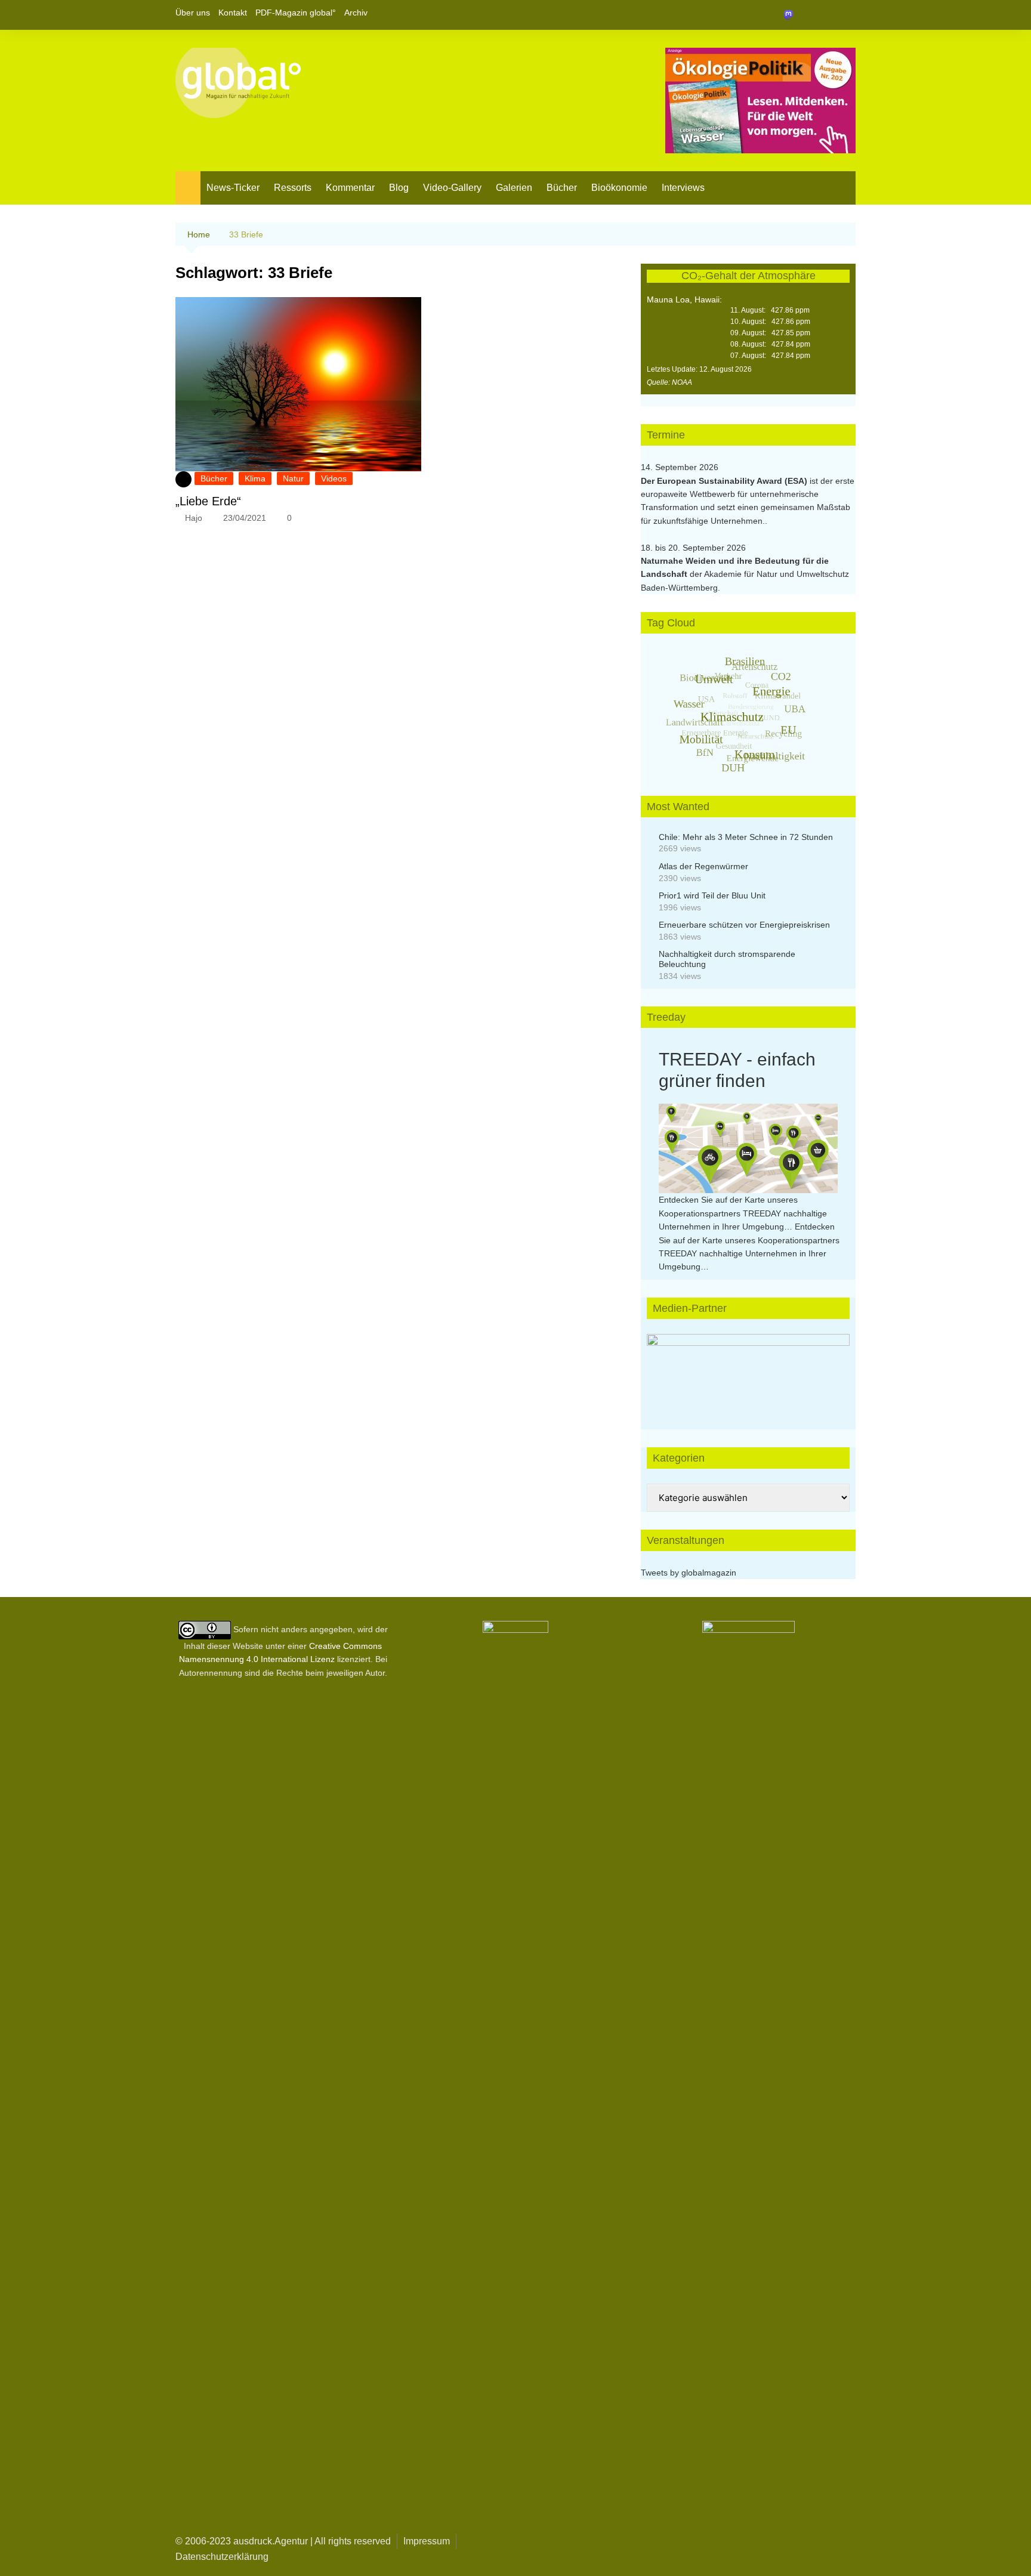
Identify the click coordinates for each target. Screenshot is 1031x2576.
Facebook (806, 15)
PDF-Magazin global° (296, 13)
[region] (748, 1370)
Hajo (194, 518)
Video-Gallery (452, 188)
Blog (399, 188)
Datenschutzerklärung (222, 2557)
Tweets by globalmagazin (689, 1573)
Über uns (193, 13)
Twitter (826, 15)
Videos (334, 478)
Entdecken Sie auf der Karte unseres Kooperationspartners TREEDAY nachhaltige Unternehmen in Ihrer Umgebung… (743, 1213)
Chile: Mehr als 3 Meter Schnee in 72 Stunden (746, 837)
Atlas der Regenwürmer (703, 866)
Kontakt (233, 13)
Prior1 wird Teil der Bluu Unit (712, 895)
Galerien (514, 188)
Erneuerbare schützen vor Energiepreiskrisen (744, 925)
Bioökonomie (619, 188)
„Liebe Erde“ (208, 501)
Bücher (562, 188)
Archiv (356, 13)
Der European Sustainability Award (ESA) (725, 481)
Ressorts (293, 188)
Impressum (427, 2541)
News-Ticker (233, 188)
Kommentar (350, 188)
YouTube (847, 15)
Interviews (683, 188)
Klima (255, 478)
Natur (293, 478)
